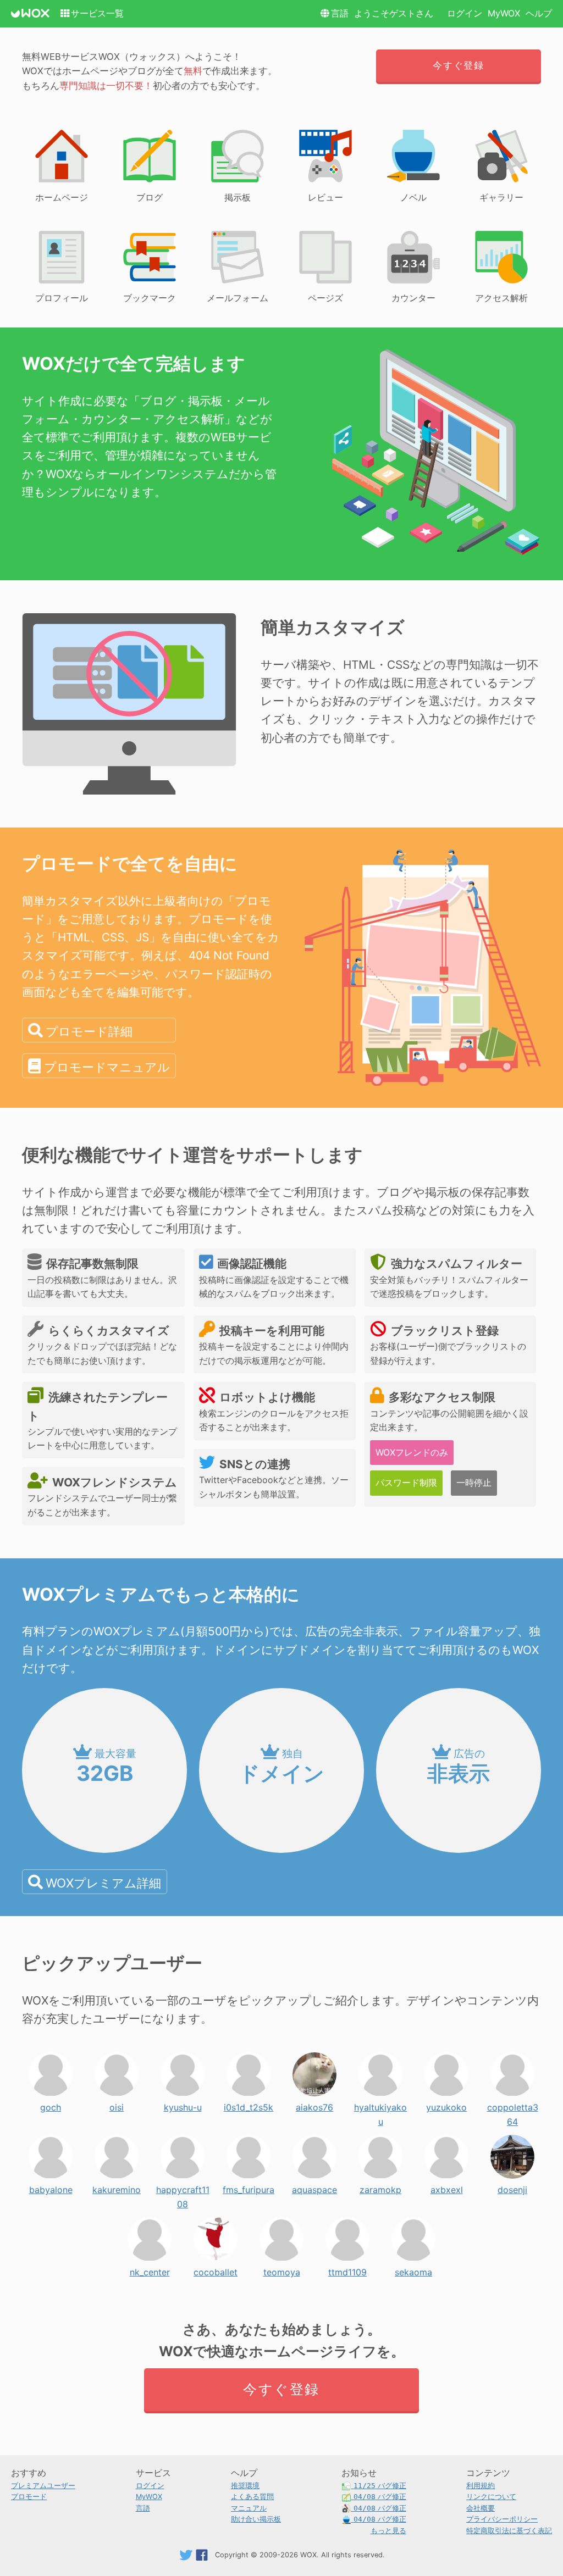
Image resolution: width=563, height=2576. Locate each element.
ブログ (150, 197)
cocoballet (216, 2269)
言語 (340, 13)
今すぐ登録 (458, 65)
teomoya (282, 2269)
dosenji (512, 2187)
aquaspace (314, 2187)
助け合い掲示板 (256, 2519)
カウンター (413, 298)
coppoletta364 (513, 2105)
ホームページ (62, 197)
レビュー (325, 197)
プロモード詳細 (89, 1031)
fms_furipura (249, 2187)
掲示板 (238, 197)
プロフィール (62, 298)
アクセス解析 (501, 298)
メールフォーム (238, 298)
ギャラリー (501, 197)
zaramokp (380, 2187)
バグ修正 (380, 2486)
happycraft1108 (183, 2187)
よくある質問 (252, 2497)
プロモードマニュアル (107, 1067)
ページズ (325, 298)
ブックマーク (150, 298)
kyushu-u (183, 2105)
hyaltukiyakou (380, 2105)
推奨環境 (245, 2486)
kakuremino (117, 2187)
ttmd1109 (347, 2269)
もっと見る (388, 2531)
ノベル (413, 197)
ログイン (465, 13)
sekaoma (413, 2269)
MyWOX (504, 13)
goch (51, 2105)
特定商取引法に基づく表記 (509, 2531)
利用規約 (481, 2486)
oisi (117, 2105)
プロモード (29, 2497)
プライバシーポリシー (502, 2519)
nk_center (150, 2269)
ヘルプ (539, 13)
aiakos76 (314, 2105)
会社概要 (481, 2508)
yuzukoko (446, 2105)
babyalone (51, 2187)
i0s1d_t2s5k (249, 2105)
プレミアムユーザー (43, 2486)
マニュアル (249, 2508)
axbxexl (447, 2187)
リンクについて (491, 2497)
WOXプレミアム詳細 (103, 1883)
